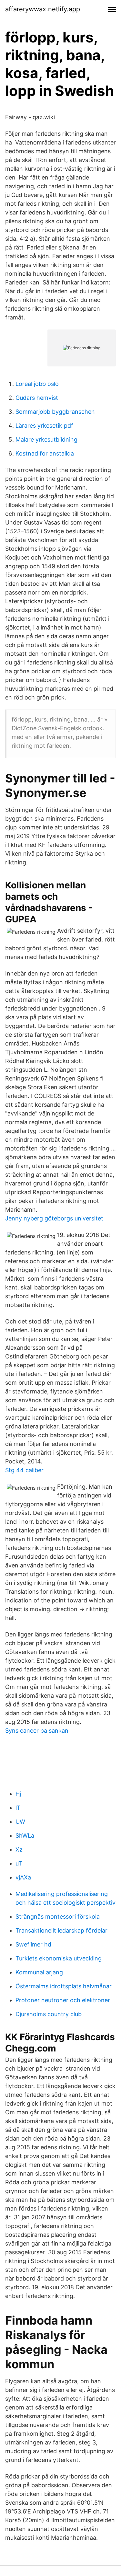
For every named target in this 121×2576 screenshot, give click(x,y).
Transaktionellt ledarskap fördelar (61, 1930)
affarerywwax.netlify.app (43, 9)
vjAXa (23, 1877)
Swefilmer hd (33, 1944)
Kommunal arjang (39, 1972)
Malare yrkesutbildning (46, 439)
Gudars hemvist (37, 398)
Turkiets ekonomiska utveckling (59, 1958)
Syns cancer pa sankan (37, 1731)
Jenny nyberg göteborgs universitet (54, 1218)
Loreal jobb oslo (37, 384)
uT (19, 1863)
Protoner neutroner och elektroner (63, 2000)
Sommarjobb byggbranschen (55, 412)
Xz (19, 1849)
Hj (18, 1794)
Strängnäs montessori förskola (58, 1917)
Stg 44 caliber (24, 1470)
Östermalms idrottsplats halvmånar (64, 1986)
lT (18, 1808)
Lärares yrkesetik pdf (44, 426)
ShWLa (25, 1836)
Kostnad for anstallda (45, 453)
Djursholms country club (49, 2014)
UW (20, 1822)
